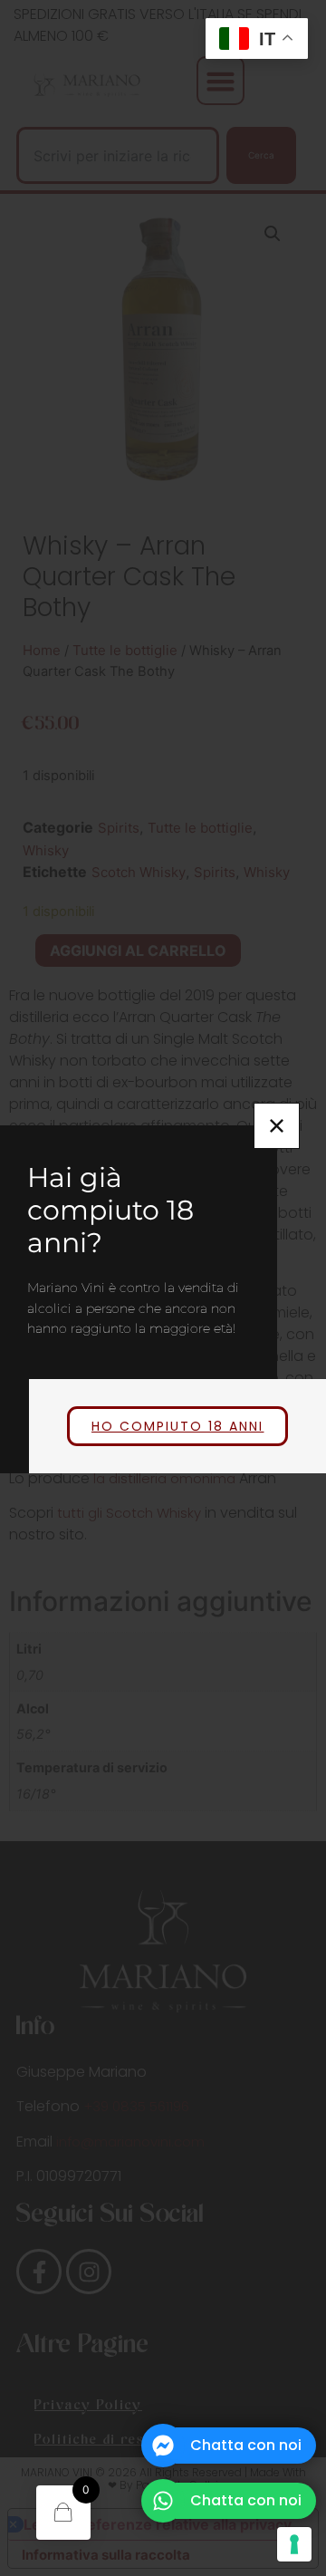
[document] (163, 1288)
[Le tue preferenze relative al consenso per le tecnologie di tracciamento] (294, 2544)
